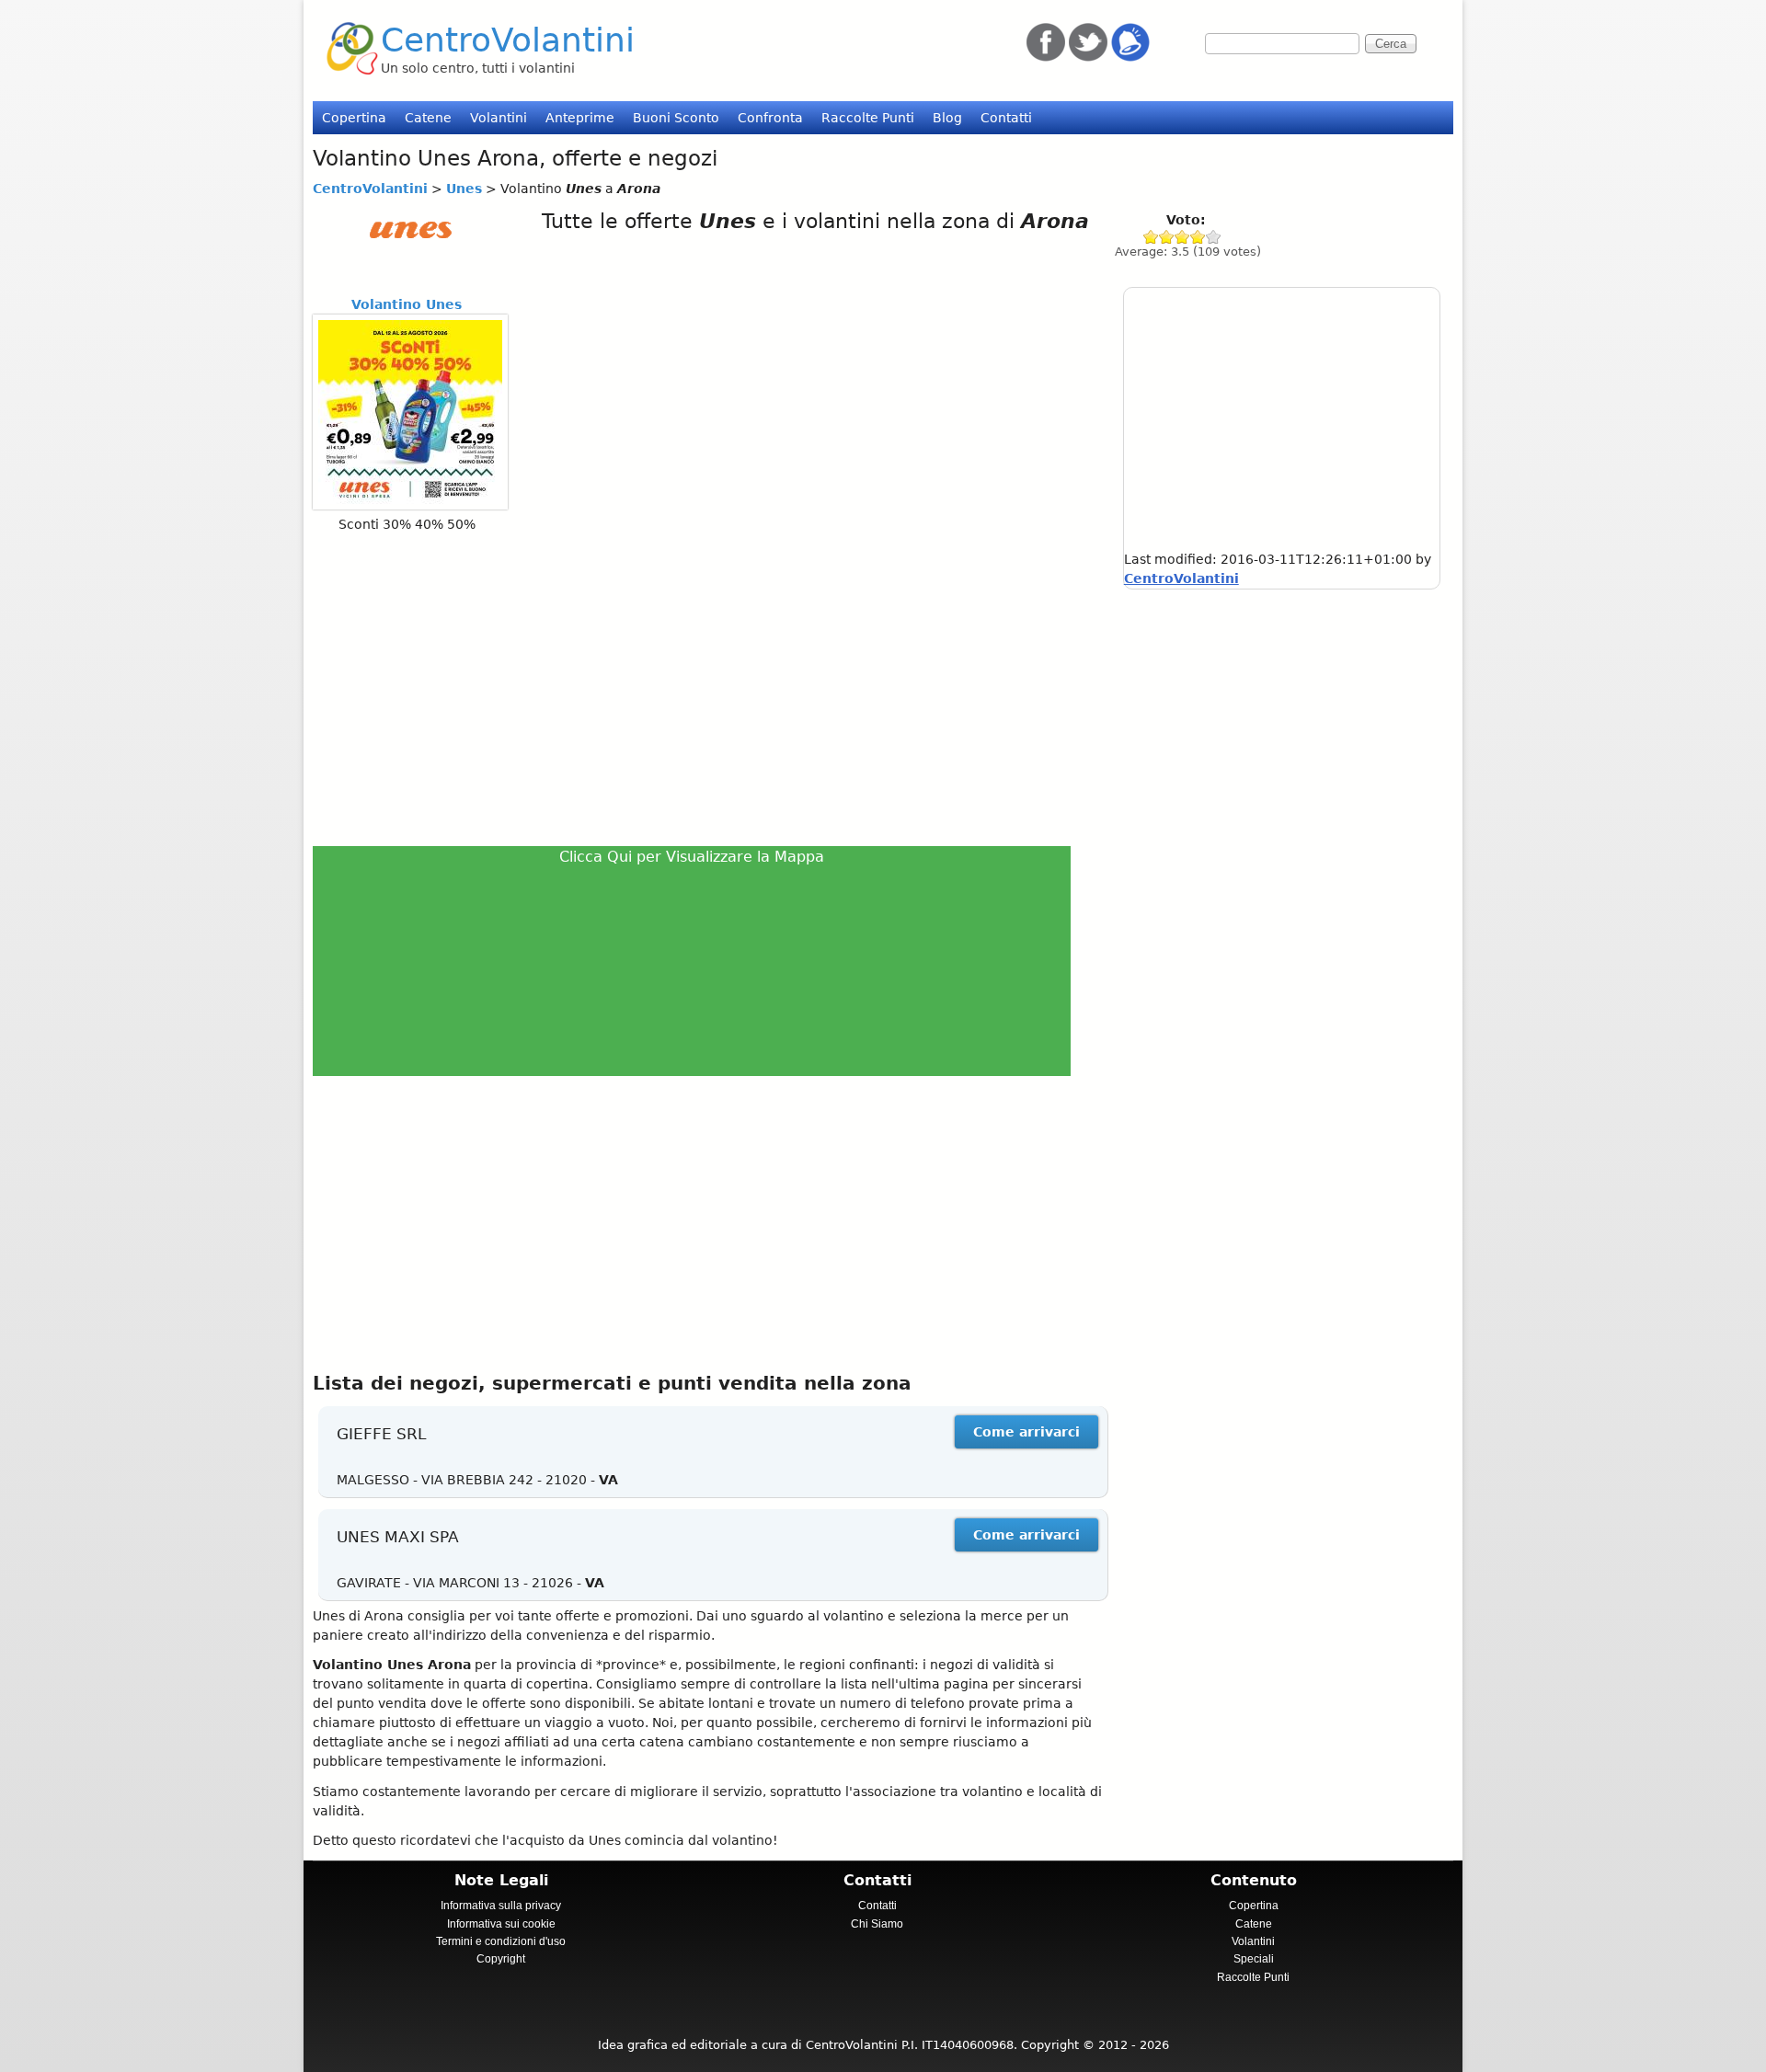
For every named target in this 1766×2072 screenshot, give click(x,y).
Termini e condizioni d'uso (501, 1941)
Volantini (499, 118)
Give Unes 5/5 (1214, 237)
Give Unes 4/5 (1198, 237)
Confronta (770, 118)
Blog (947, 118)
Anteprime (580, 118)
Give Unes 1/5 (1151, 237)
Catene (428, 118)
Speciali (1254, 1959)
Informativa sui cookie (501, 1924)
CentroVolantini (508, 40)
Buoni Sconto (676, 118)
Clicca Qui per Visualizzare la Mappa (692, 857)
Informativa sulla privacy (501, 1906)
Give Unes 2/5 (1167, 237)
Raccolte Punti (868, 118)
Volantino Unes (407, 304)
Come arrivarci (1026, 1432)
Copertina (354, 118)
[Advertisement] (700, 689)
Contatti (1006, 118)
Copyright (501, 1959)
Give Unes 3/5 (1182, 237)
